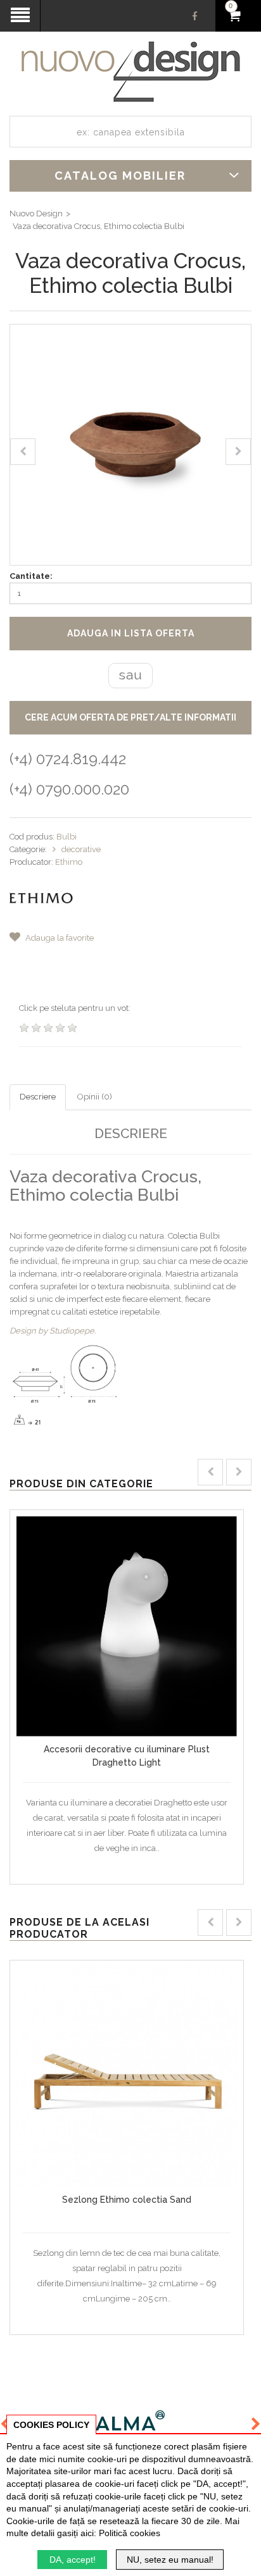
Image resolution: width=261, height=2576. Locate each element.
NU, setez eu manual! (170, 2560)
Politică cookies (130, 2533)
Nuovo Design (36, 214)
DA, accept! (73, 2560)
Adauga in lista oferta (131, 633)
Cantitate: (31, 576)
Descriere (38, 1097)
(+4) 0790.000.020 (69, 789)
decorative (81, 849)
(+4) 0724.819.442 (68, 759)
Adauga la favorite (59, 938)
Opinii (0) (95, 1097)
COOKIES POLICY (51, 2425)
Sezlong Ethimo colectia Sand (127, 2200)
